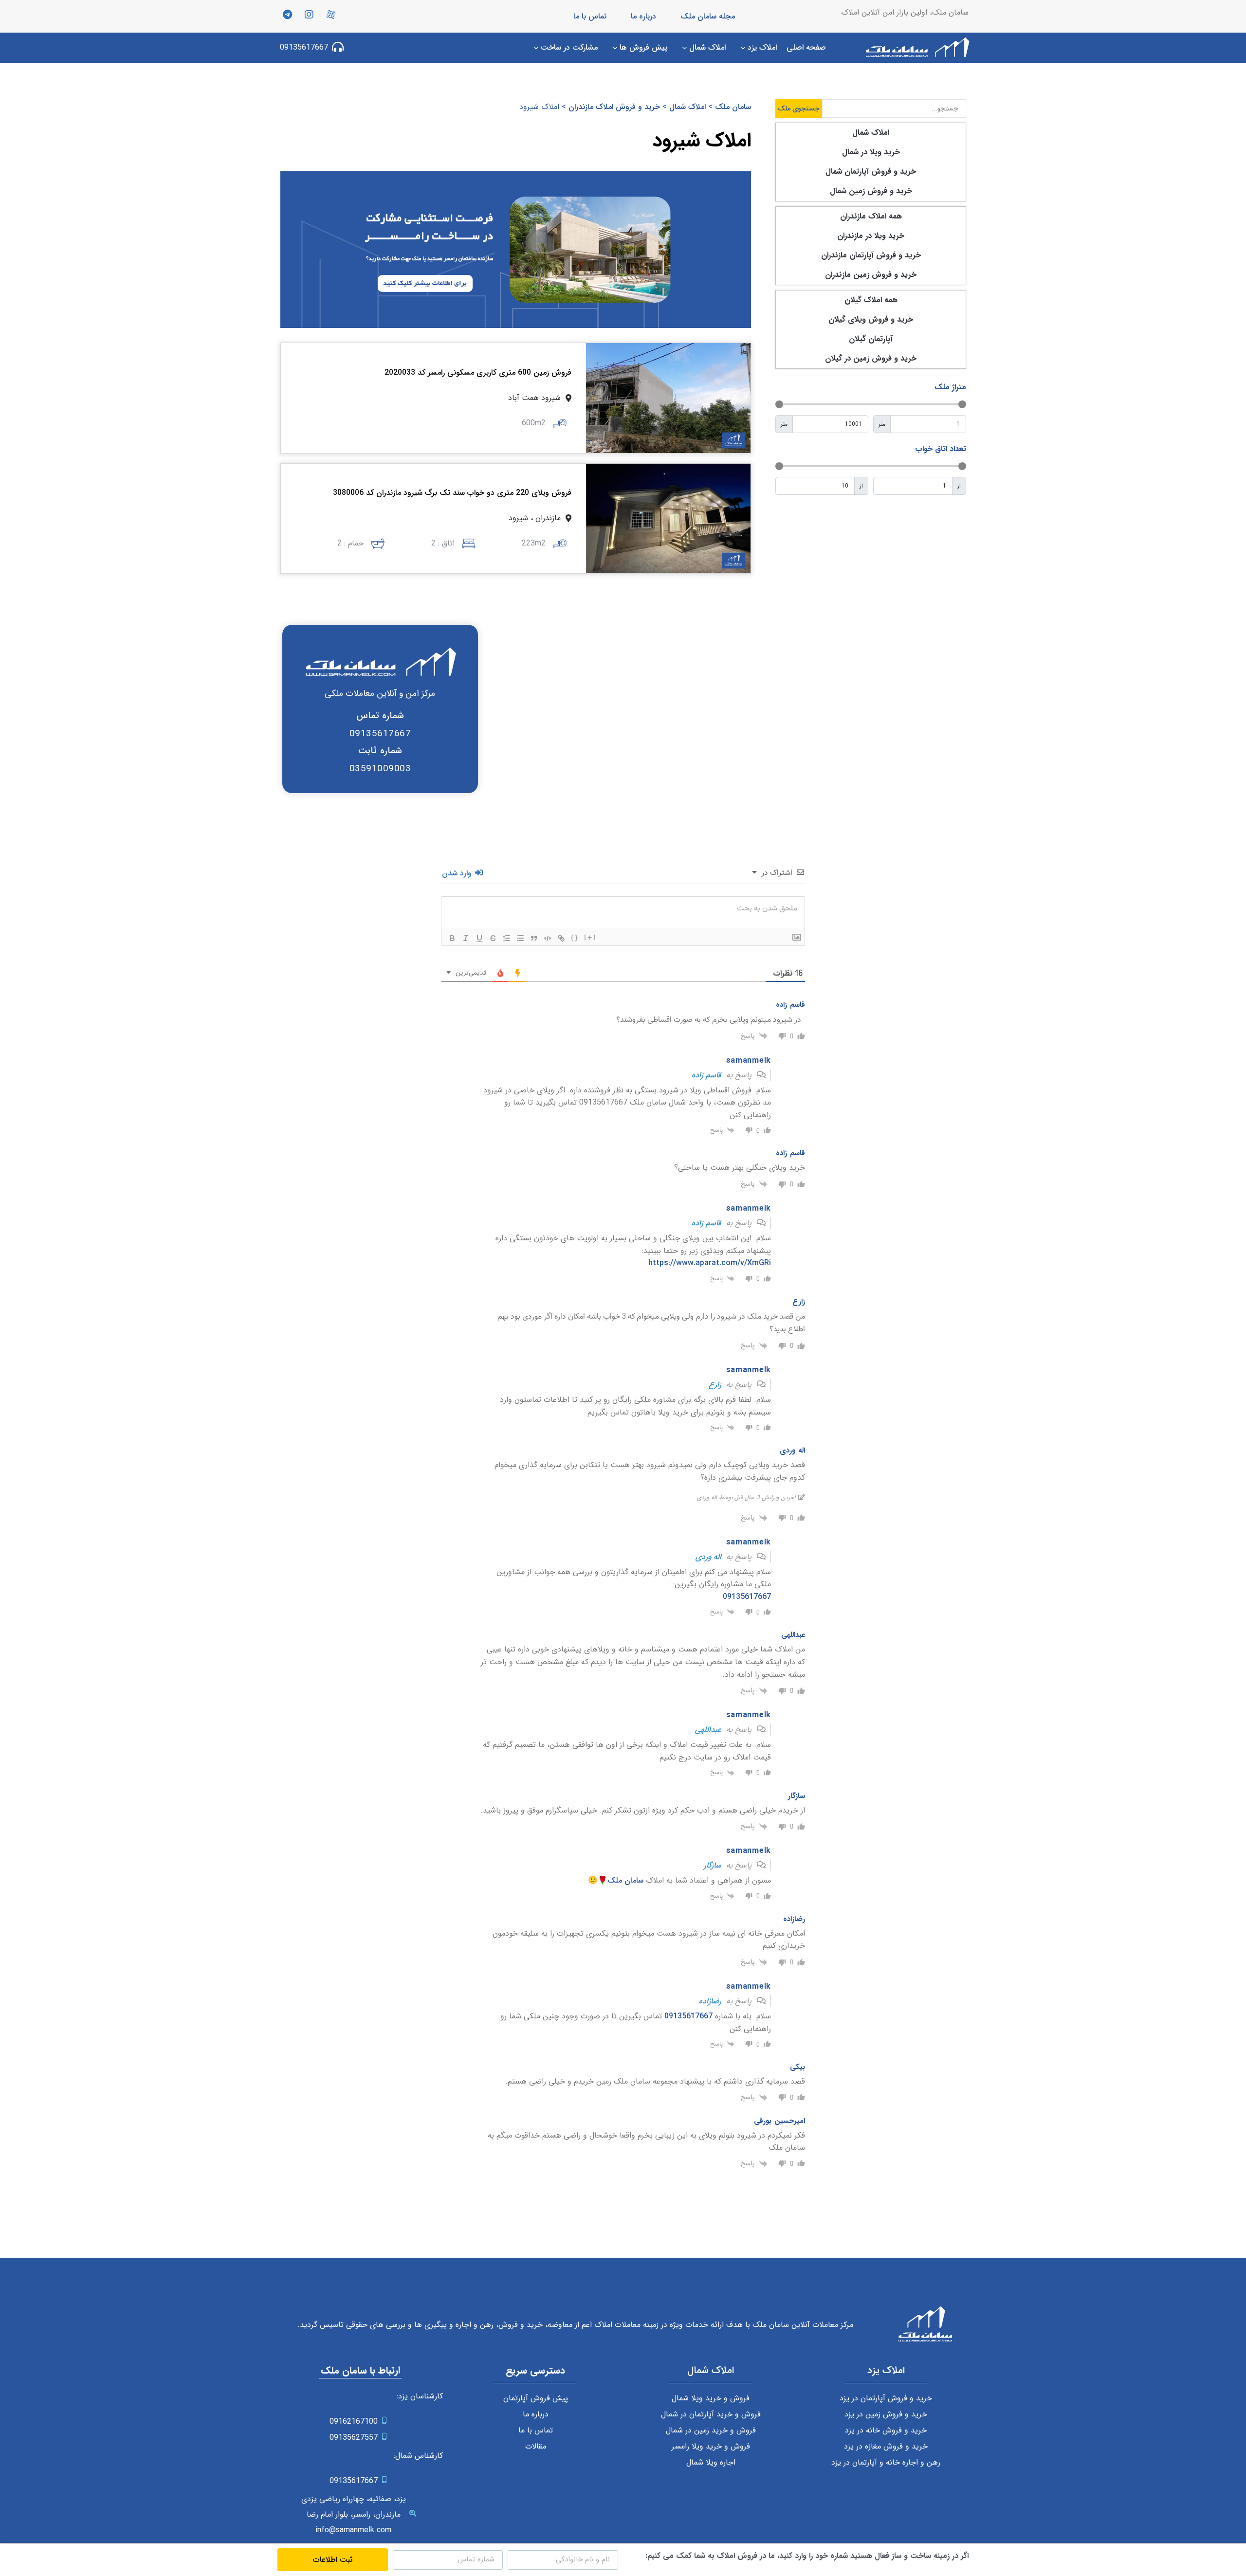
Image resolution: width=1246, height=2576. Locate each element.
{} (575, 937)
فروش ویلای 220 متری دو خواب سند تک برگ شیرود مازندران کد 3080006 (452, 493)
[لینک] (561, 938)
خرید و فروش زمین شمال (871, 191)
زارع (715, 1385)
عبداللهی (708, 1730)
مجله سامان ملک (708, 16)
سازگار (713, 1865)
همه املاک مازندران (871, 216)
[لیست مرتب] (507, 938)
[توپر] (452, 938)
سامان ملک (733, 107)
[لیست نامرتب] (520, 938)
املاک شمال (871, 133)
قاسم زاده (706, 1075)
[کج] (466, 938)
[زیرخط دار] (479, 938)
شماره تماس (380, 716)
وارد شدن (458, 873)
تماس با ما (590, 16)
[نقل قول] (534, 938)
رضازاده (710, 2001)
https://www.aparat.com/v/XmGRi (710, 1263)
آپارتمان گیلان (871, 339)
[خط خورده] (493, 938)
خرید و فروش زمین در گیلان (871, 358)
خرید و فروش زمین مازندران (871, 275)
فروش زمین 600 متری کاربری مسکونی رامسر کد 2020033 (478, 372)
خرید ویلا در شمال (871, 152)
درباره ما (643, 16)
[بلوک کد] (548, 938)
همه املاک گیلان (871, 300)
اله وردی (708, 1557)
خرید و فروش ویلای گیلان (871, 319)
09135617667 (747, 1597)
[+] (590, 937)
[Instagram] (309, 15)
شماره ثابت (380, 751)
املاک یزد (886, 2370)
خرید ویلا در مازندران (871, 236)
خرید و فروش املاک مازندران (614, 107)
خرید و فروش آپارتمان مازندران (871, 255)
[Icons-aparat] (331, 15)
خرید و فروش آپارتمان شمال (871, 172)
